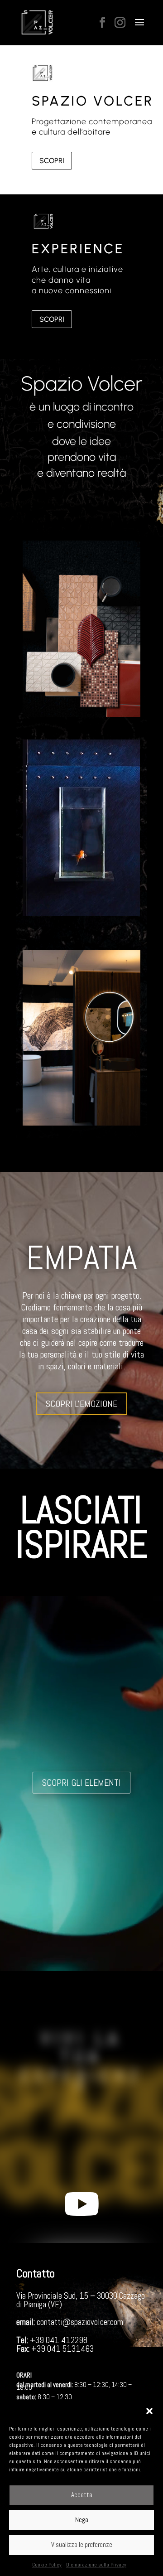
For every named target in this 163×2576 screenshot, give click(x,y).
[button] (149, 2411)
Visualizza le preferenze (82, 2545)
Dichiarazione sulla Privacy (96, 2565)
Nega (82, 2520)
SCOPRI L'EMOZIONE (81, 1404)
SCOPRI (52, 161)
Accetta (82, 2495)
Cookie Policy (47, 2565)
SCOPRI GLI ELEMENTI (81, 1783)
